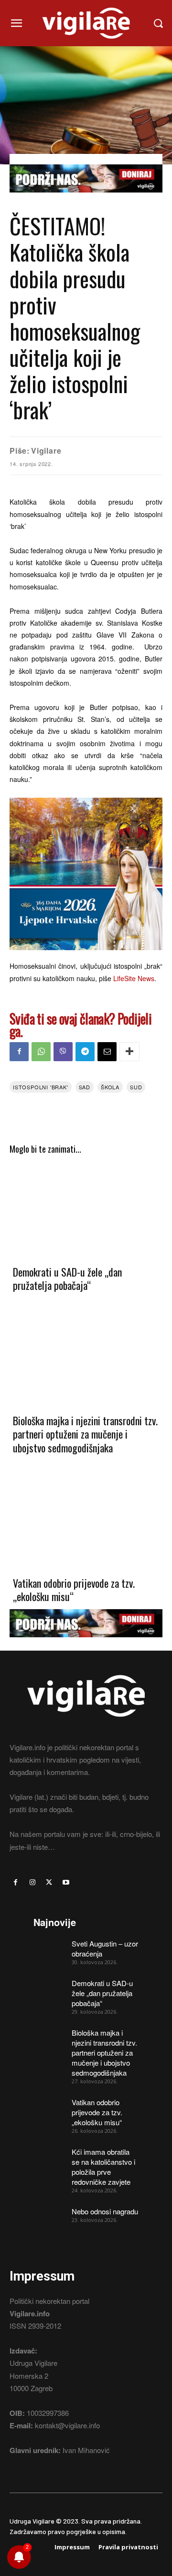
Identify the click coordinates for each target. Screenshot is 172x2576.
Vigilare (46, 451)
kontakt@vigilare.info (67, 2425)
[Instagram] (32, 1882)
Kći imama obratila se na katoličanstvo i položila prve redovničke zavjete (103, 2167)
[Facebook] (19, 1052)
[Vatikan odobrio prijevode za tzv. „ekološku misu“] (86, 1521)
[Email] (107, 1052)
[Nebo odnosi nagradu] (49, 2217)
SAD (85, 1087)
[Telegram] (85, 1052)
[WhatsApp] (41, 1052)
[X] (49, 1882)
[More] (129, 1052)
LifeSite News (134, 978)
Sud (136, 1087)
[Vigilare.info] (86, 23)
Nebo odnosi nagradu (105, 2211)
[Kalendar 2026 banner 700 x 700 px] (86, 874)
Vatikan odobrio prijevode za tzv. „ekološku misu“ (74, 1590)
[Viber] (63, 1052)
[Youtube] (66, 1882)
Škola (110, 1087)
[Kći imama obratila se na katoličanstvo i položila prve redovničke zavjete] (49, 2158)
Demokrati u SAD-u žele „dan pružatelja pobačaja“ (67, 1279)
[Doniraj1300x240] (86, 199)
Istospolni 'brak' (41, 1087)
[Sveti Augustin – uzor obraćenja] (49, 1949)
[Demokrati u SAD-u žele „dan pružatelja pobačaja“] (86, 1209)
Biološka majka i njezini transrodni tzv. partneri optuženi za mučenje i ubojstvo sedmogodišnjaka (85, 1434)
